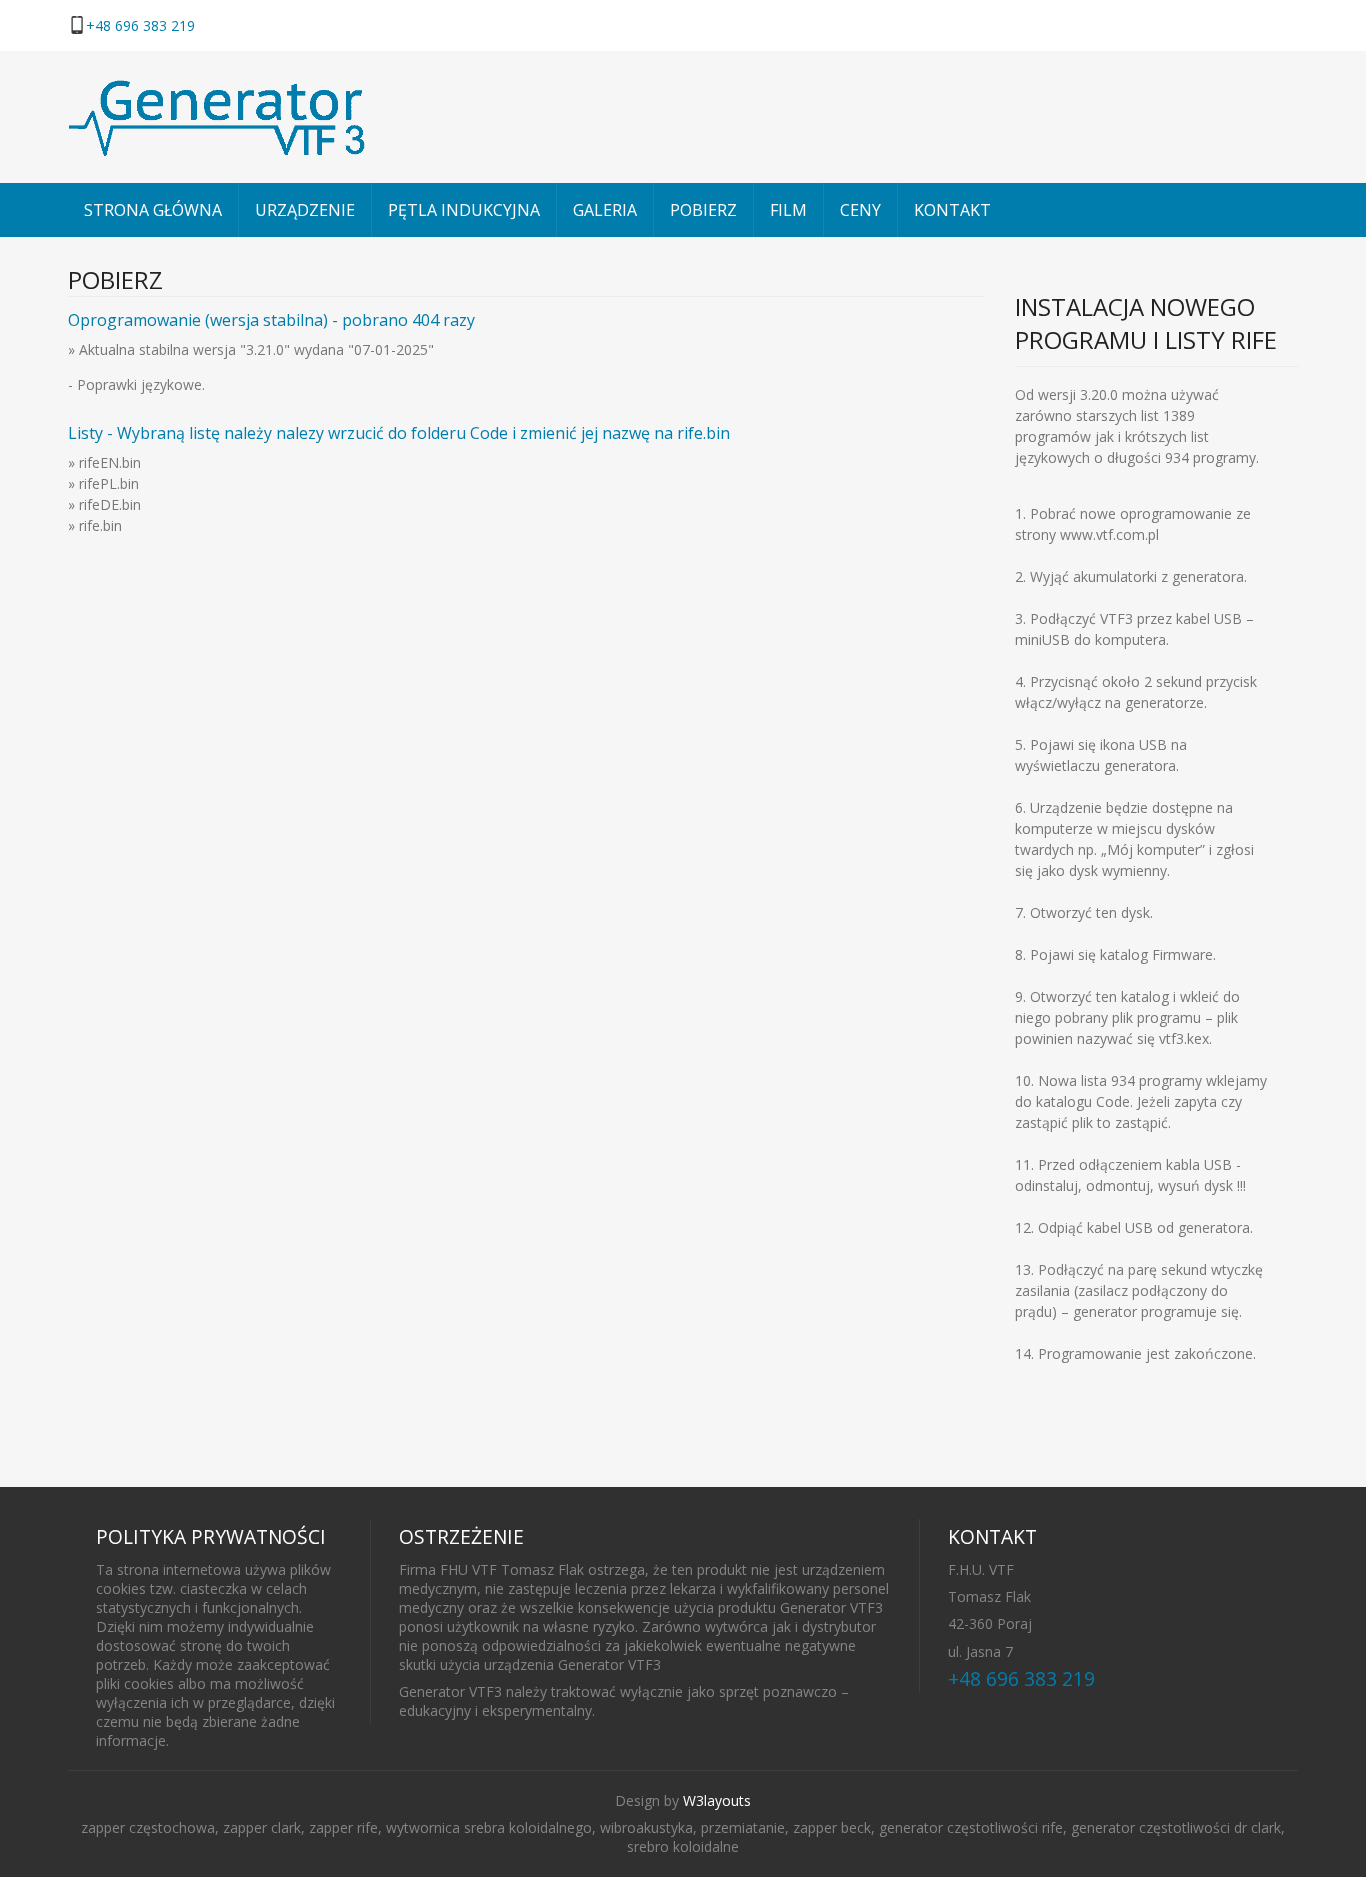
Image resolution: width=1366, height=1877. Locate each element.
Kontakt (952, 210)
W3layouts (717, 1800)
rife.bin (100, 525)
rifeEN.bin (110, 462)
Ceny (860, 210)
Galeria (605, 210)
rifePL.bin (109, 483)
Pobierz (703, 210)
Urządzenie (305, 210)
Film (788, 210)
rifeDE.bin (110, 504)
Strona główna (153, 210)
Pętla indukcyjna (464, 210)
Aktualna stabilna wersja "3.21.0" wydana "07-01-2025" (254, 349)
